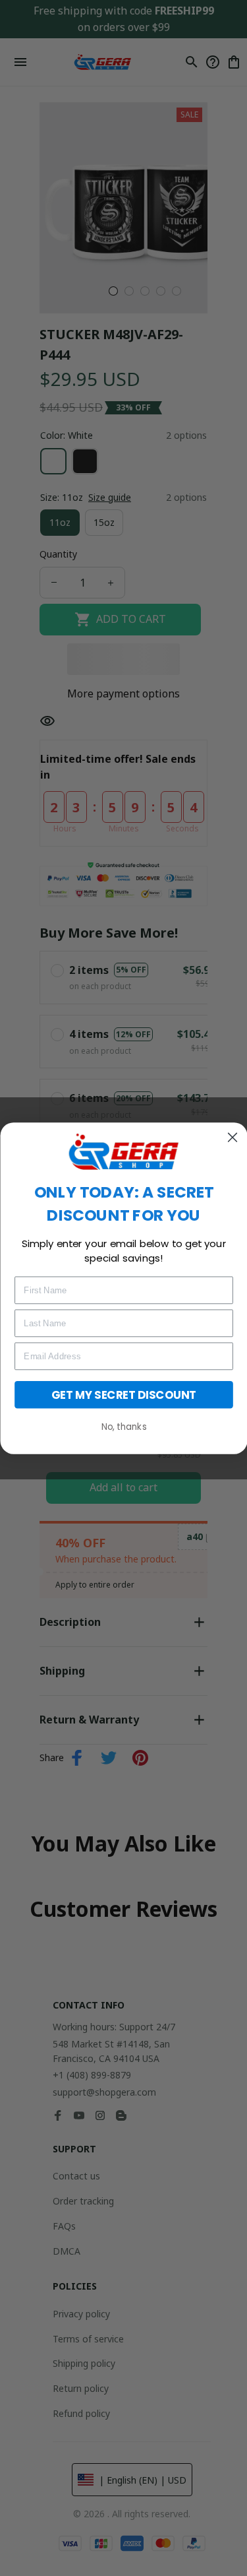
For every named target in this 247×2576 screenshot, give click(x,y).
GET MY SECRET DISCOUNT (124, 1394)
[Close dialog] (233, 1138)
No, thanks (123, 1426)
